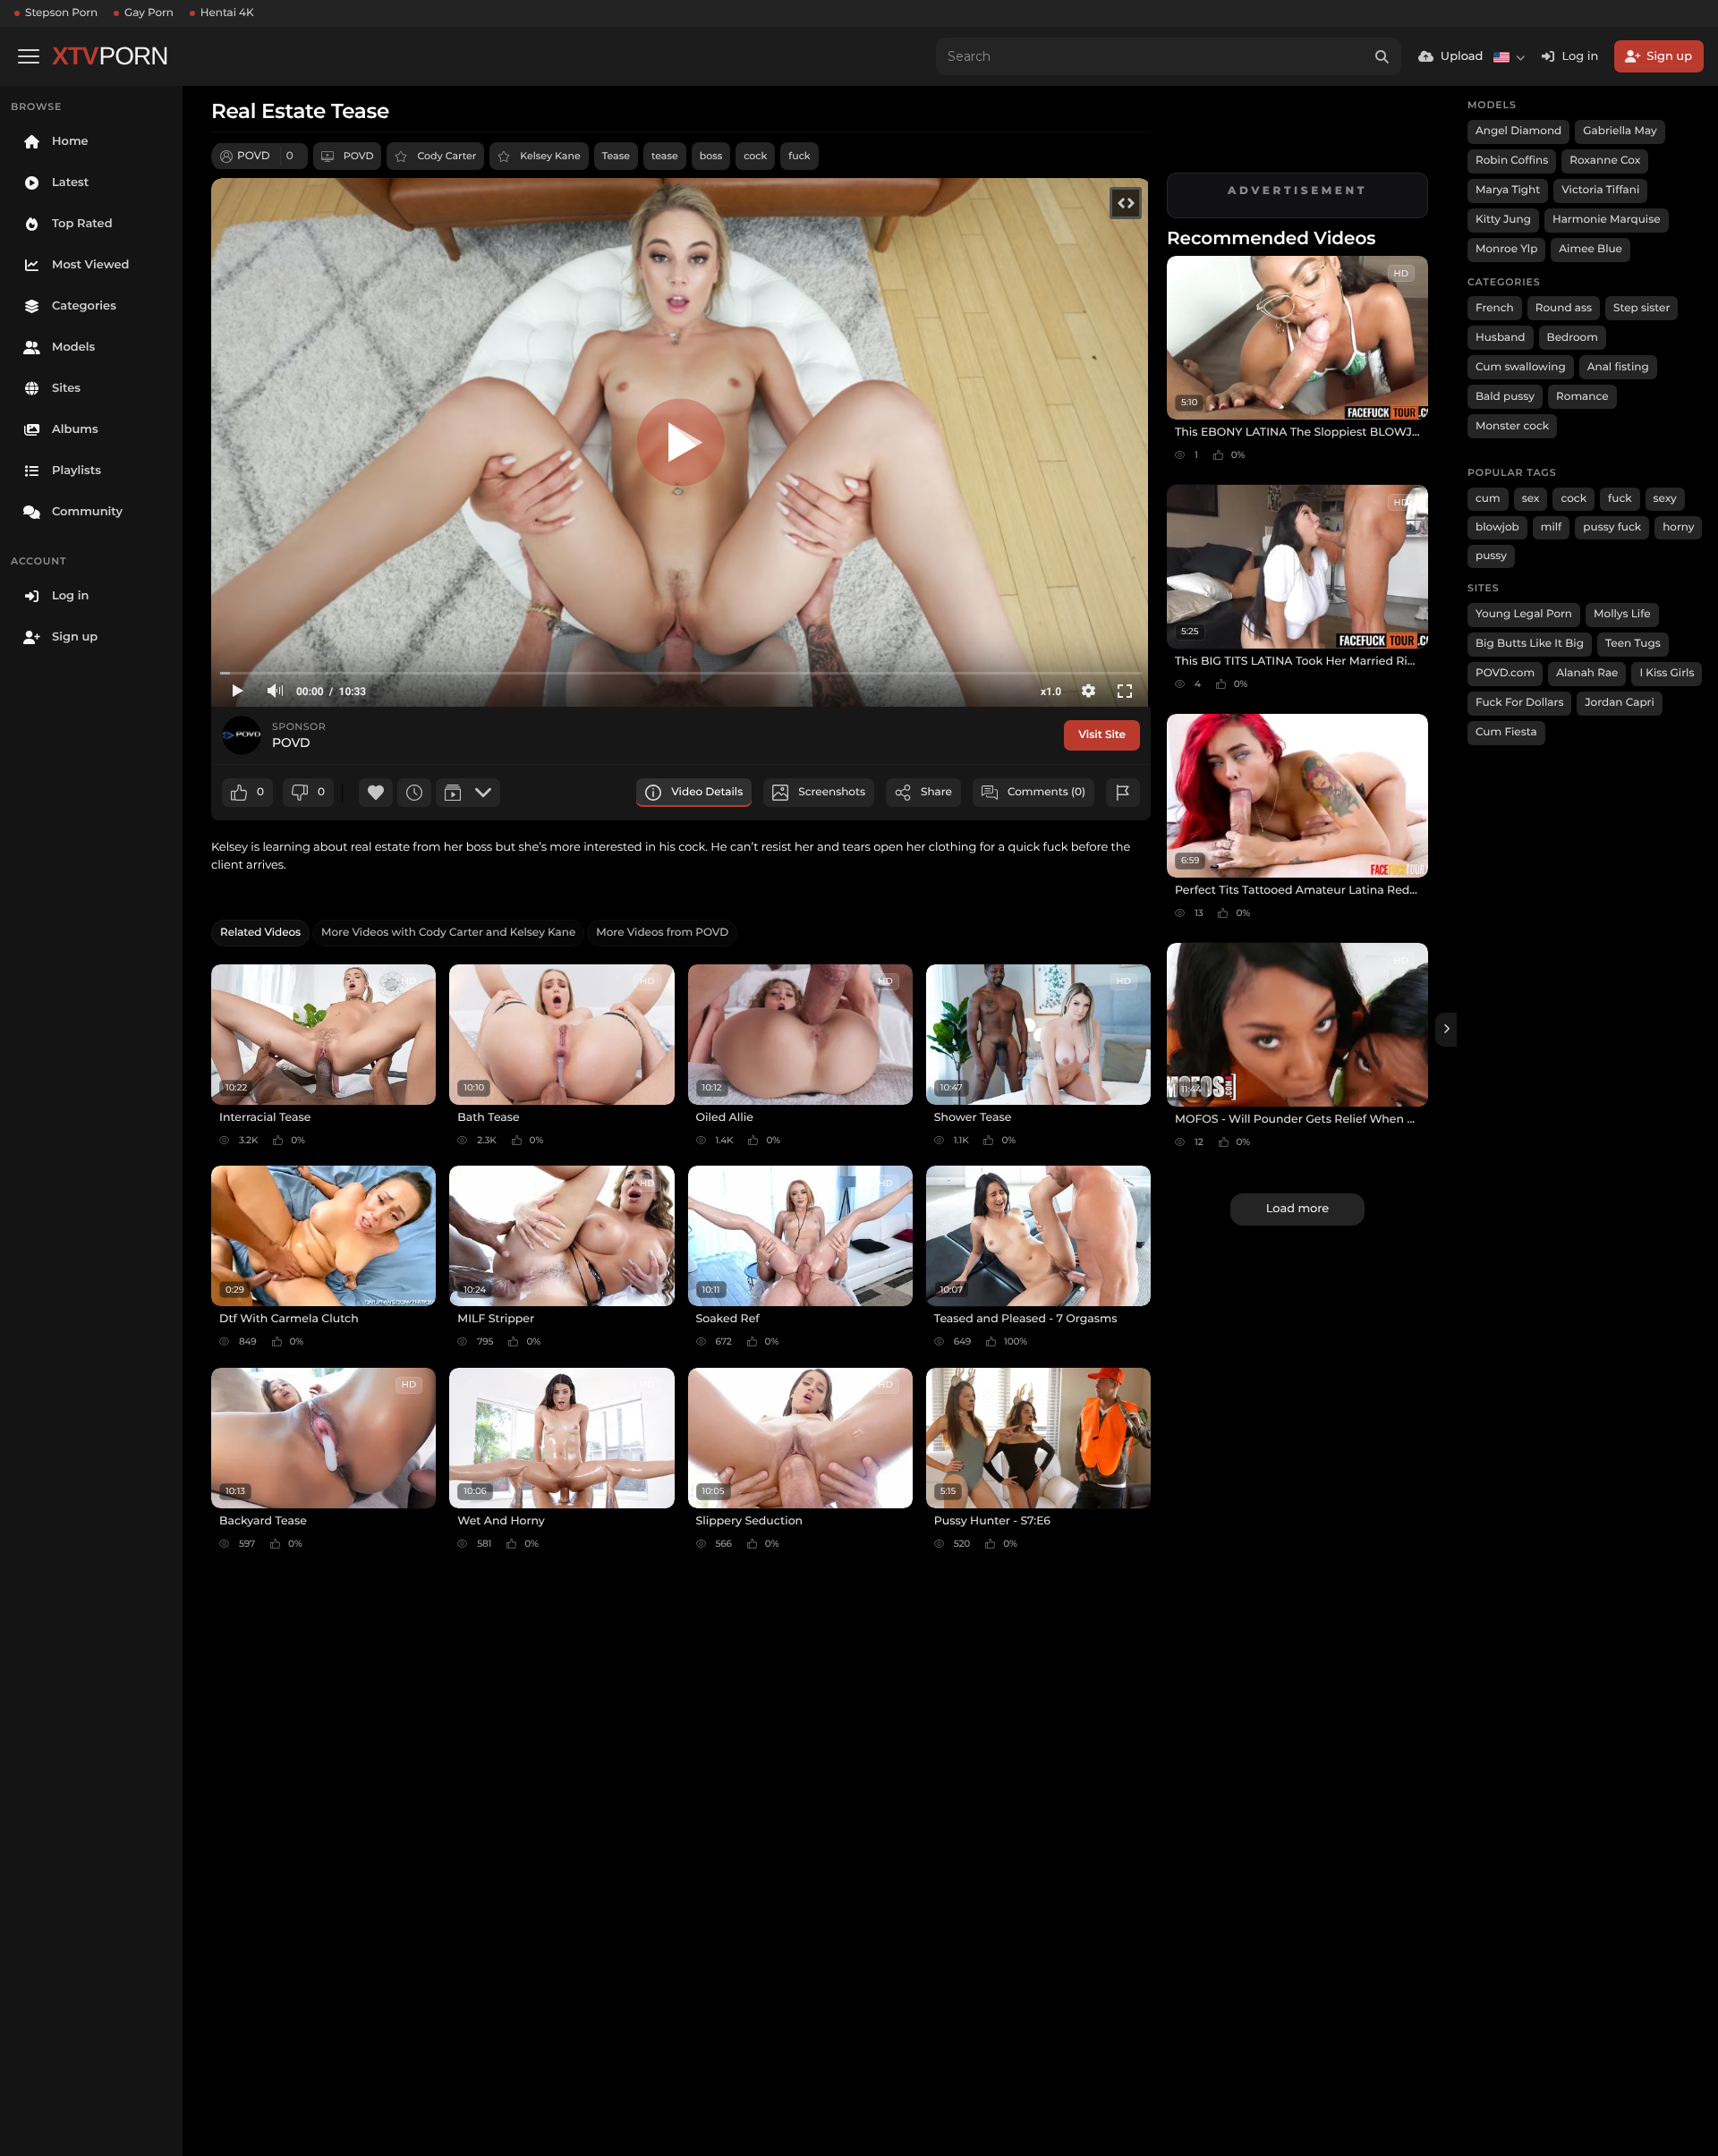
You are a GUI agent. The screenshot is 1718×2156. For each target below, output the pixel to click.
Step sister (1641, 308)
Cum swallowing (1521, 367)
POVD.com (1505, 673)
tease (665, 156)
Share (936, 792)
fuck (799, 156)
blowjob (1497, 527)
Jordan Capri (1619, 703)
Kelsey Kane (550, 156)
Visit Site (1102, 735)
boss (711, 156)
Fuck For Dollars (1519, 703)
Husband (1501, 338)
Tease (616, 156)
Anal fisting (1618, 367)
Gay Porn (149, 13)
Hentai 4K (227, 13)
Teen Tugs (1633, 644)
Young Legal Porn (1524, 614)
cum (1488, 499)
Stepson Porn (61, 13)
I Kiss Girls (1667, 673)
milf (1552, 527)
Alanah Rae (1587, 673)
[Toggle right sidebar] (1446, 1030)
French (1495, 308)
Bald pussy (1505, 397)
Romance (1582, 397)
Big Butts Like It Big (1530, 644)
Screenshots (832, 792)
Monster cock (1512, 426)
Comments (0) (1046, 792)
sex (1531, 499)
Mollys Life (1622, 614)
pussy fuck (1612, 527)
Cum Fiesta (1506, 732)
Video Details (707, 792)
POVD (359, 156)
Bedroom (1573, 338)
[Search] (1382, 56)
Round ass (1564, 308)
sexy (1665, 499)
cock (755, 156)
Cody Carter (447, 156)
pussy (1491, 556)
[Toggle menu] (29, 56)
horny (1678, 527)
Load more (1297, 1209)
